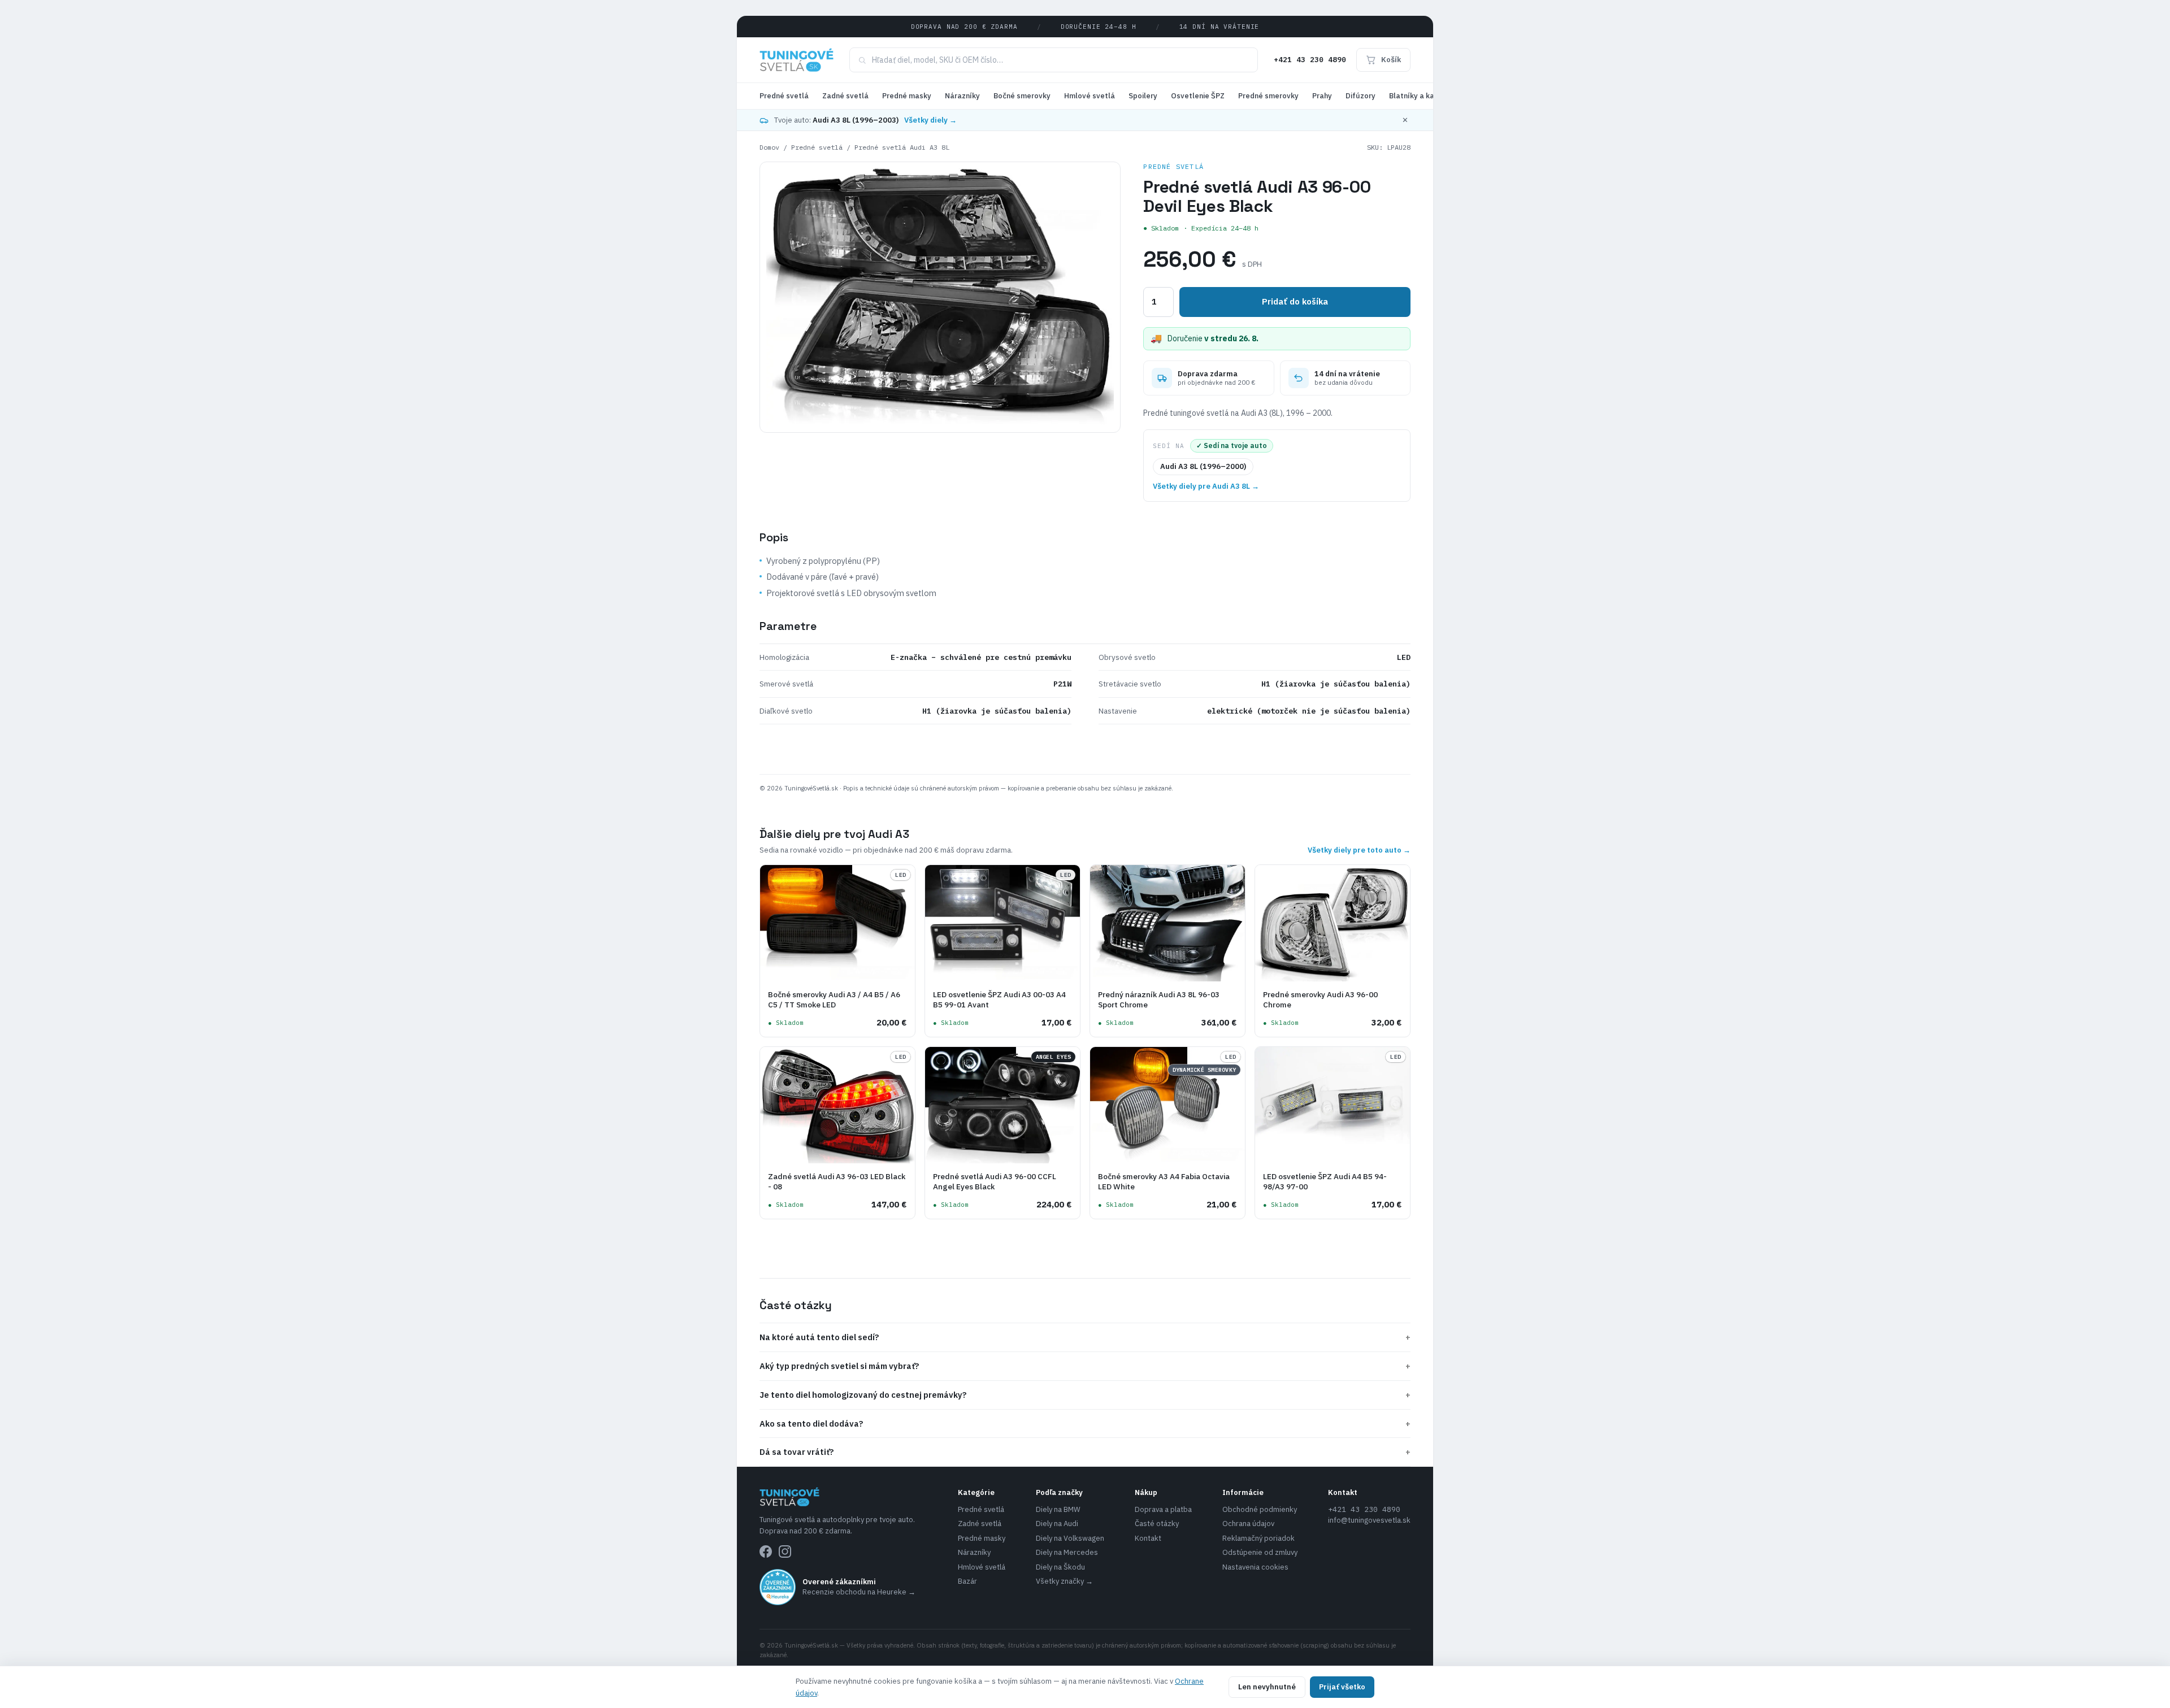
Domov (769, 147)
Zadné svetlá (845, 96)
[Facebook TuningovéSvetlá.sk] (766, 1551)
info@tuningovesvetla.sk (1369, 1520)
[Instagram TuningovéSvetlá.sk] (785, 1551)
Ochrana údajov (1248, 1524)
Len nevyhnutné (1267, 1687)
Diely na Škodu (1060, 1567)
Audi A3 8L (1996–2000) (1203, 466)
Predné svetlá (784, 96)
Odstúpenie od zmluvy (1260, 1552)
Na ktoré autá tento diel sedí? (1085, 1337)
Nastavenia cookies (1255, 1567)
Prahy (1322, 96)
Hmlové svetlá (1090, 96)
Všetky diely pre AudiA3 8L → (1206, 486)
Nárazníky (962, 96)
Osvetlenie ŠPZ (1198, 96)
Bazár (967, 1581)
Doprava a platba (1163, 1509)
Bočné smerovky (1022, 96)
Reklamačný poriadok (1258, 1538)
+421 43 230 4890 (1310, 60)
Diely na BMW (1058, 1509)
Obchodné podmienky (1260, 1509)
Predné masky (907, 96)
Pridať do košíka (1295, 301)
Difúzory (1360, 96)
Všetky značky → (1064, 1581)
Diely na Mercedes (1067, 1552)
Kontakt (1148, 1538)
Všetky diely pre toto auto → (1359, 850)
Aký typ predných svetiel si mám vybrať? (1085, 1366)
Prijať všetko (1342, 1687)
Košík (1391, 60)
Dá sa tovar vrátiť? (1085, 1452)
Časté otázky (1157, 1524)
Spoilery (1143, 96)
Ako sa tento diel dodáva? (1085, 1424)
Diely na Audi (1057, 1524)
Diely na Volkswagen (1070, 1538)
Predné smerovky (1268, 96)
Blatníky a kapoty (1420, 96)
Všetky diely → (930, 120)
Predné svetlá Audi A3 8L (902, 147)
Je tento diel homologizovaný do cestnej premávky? (1085, 1395)
